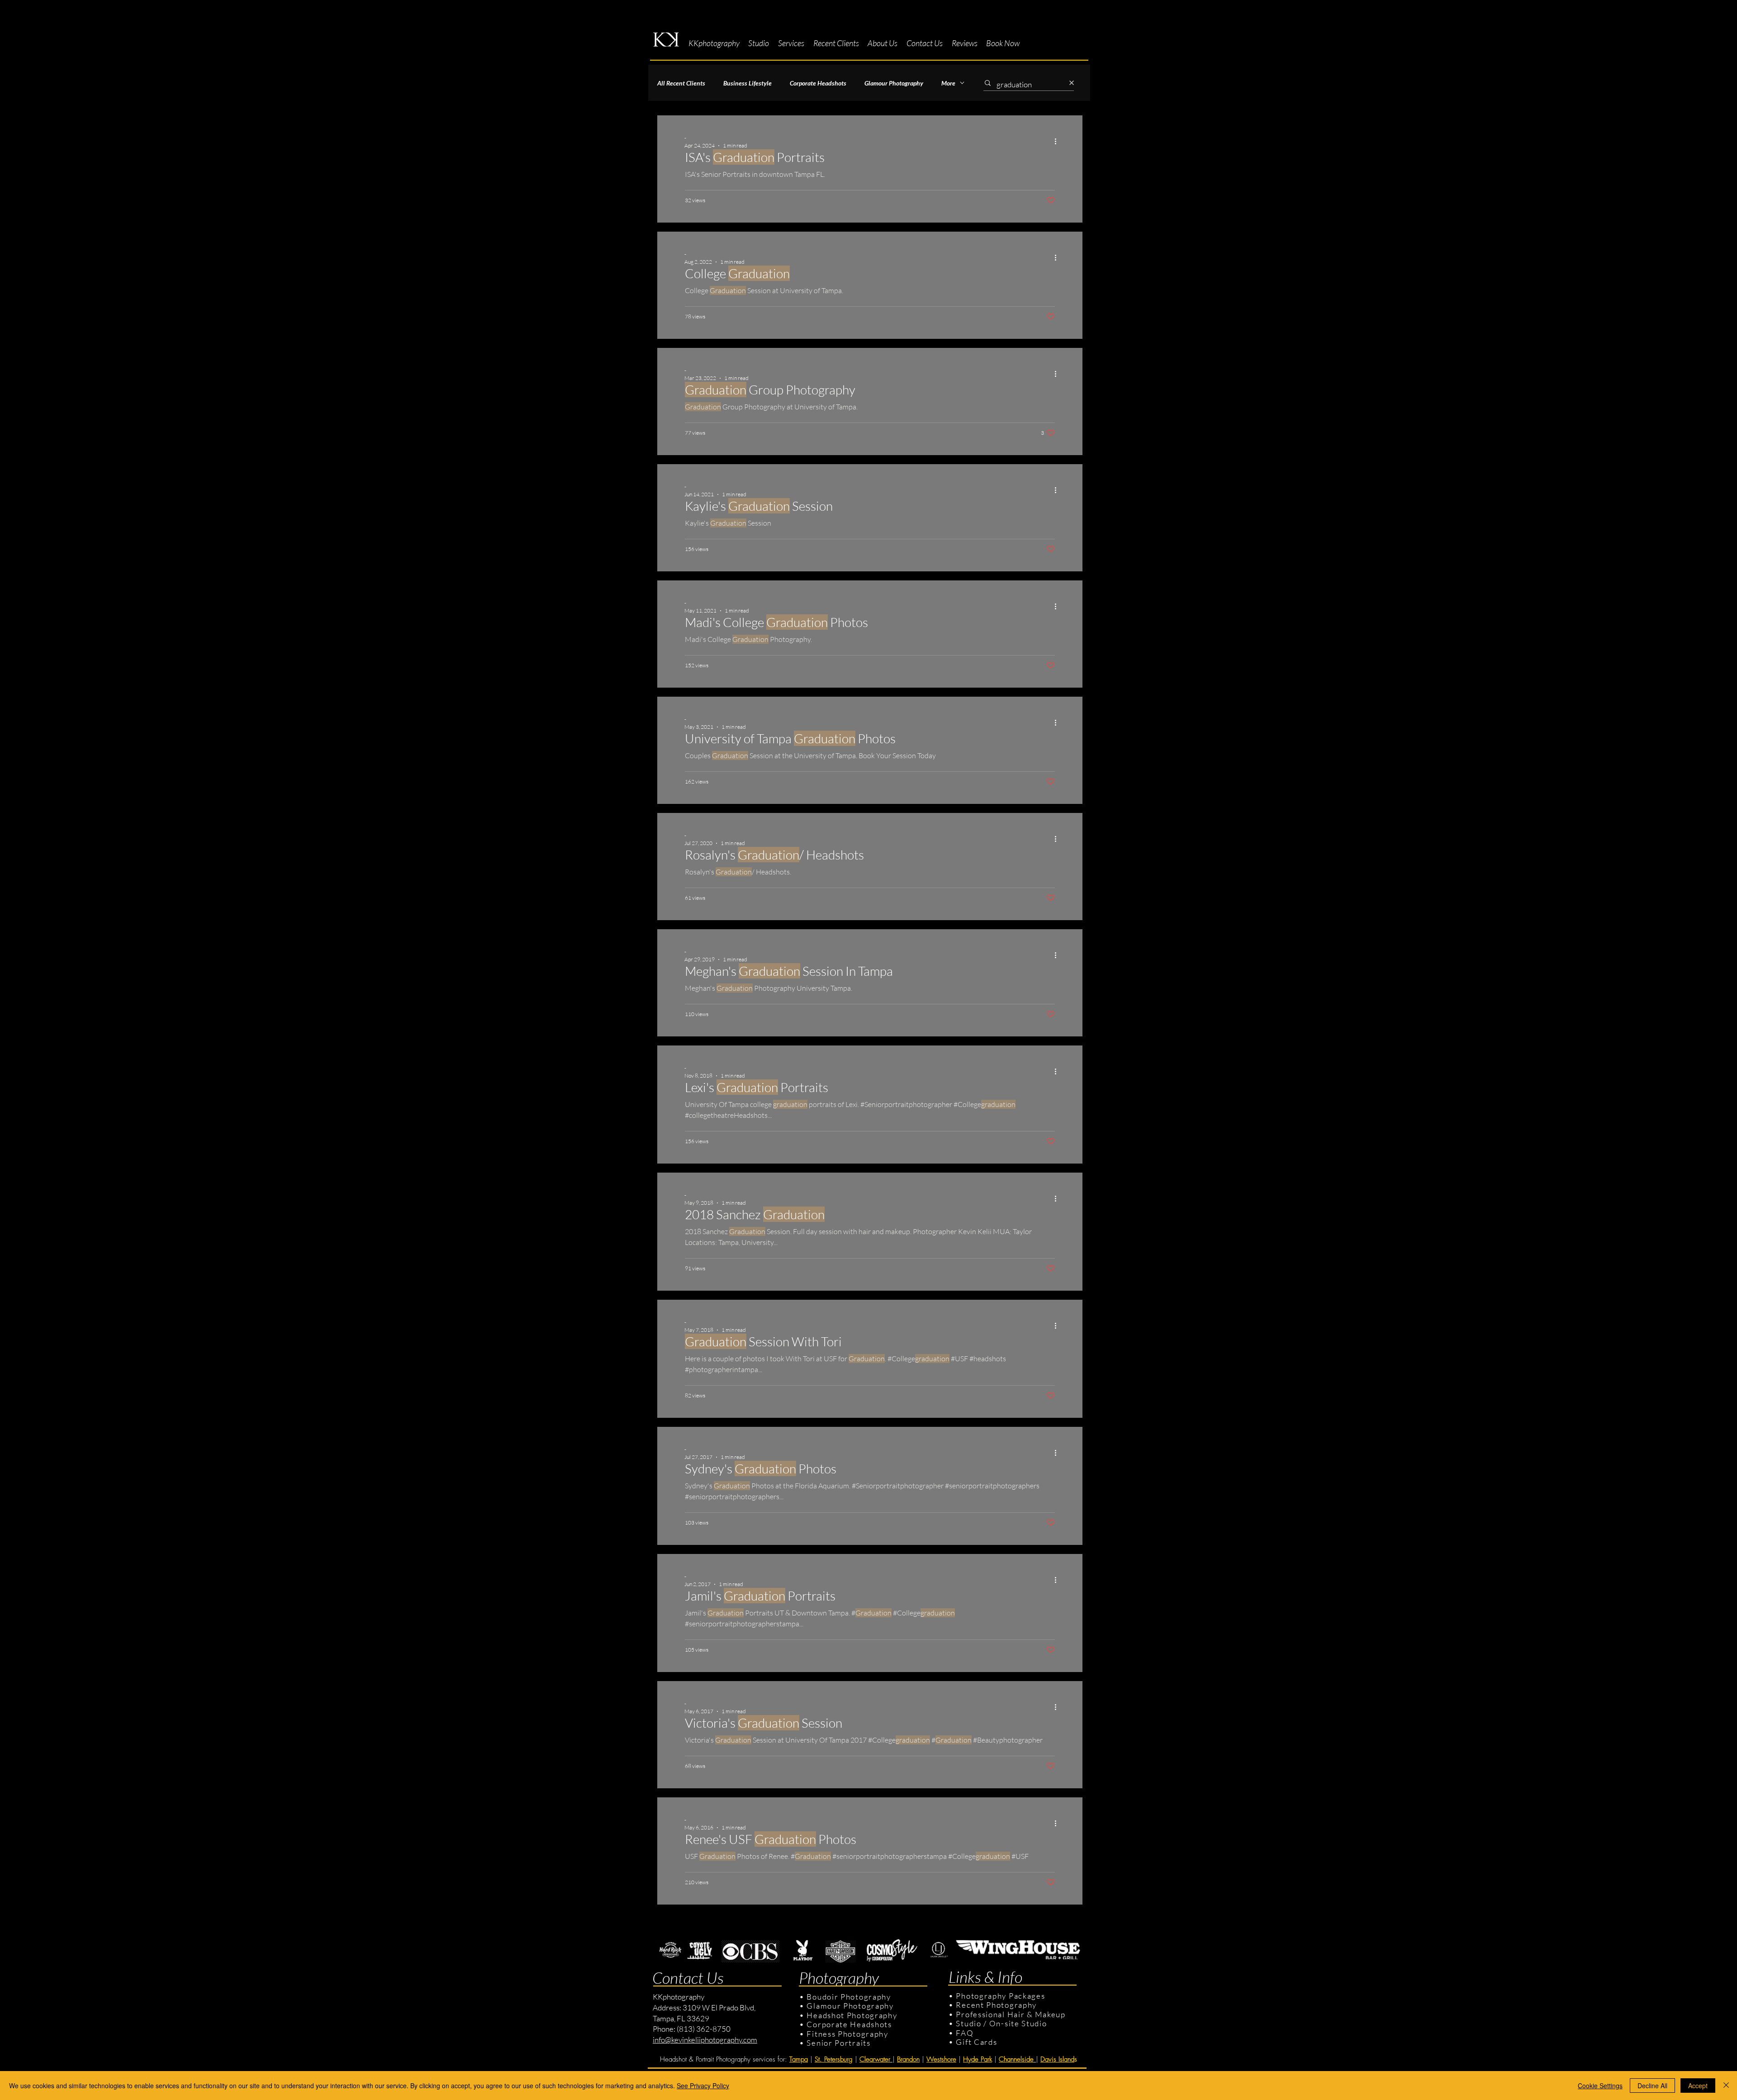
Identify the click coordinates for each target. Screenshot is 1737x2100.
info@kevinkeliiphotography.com (705, 2040)
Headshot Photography (852, 2015)
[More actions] (1058, 141)
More (948, 83)
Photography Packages (1000, 1996)
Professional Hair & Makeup (1011, 2014)
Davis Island (1057, 2059)
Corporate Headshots (818, 83)
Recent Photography (996, 2005)
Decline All (1652, 2086)
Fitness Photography (847, 2034)
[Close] (1726, 2086)
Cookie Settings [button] (1600, 2086)
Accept (1698, 2086)
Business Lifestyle (747, 83)
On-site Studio (1018, 2023)
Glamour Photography (894, 83)
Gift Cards (976, 2042)
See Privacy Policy (703, 2086)
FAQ (965, 2033)
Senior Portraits (838, 2043)
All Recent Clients (681, 83)
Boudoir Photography (850, 1997)
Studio (968, 2023)
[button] (759, 43)
